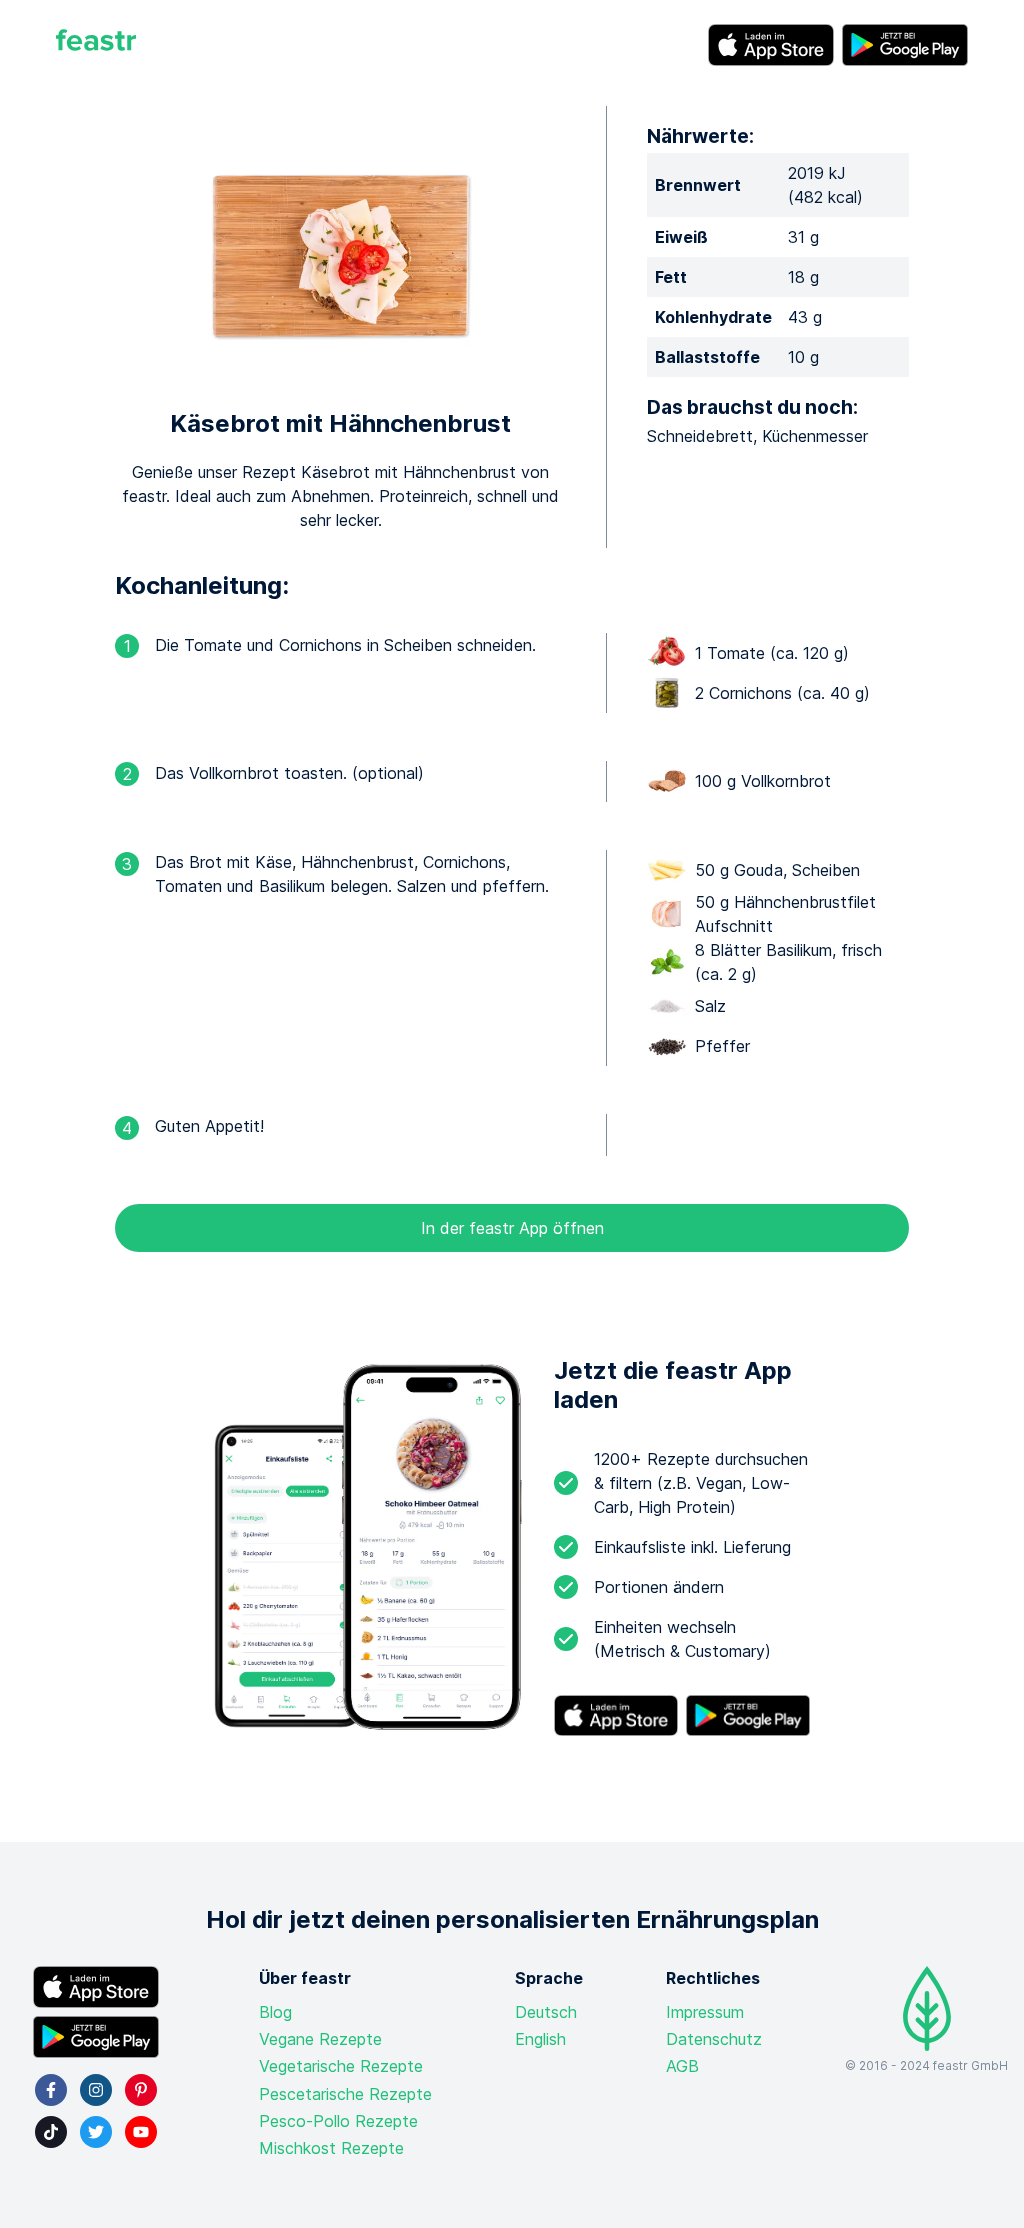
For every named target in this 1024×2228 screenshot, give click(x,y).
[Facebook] (51, 2090)
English (540, 2039)
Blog (275, 2012)
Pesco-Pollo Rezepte (338, 2121)
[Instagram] (96, 2090)
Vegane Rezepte (320, 2039)
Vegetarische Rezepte (341, 2066)
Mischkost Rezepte (331, 2148)
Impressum (705, 2012)
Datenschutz (714, 2039)
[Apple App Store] (771, 45)
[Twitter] (96, 2132)
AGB (682, 2066)
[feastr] (96, 45)
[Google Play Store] (905, 45)
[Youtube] (141, 2132)
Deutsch (546, 2012)
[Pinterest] (141, 2090)
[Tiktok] (51, 2132)
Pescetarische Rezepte (345, 2094)
